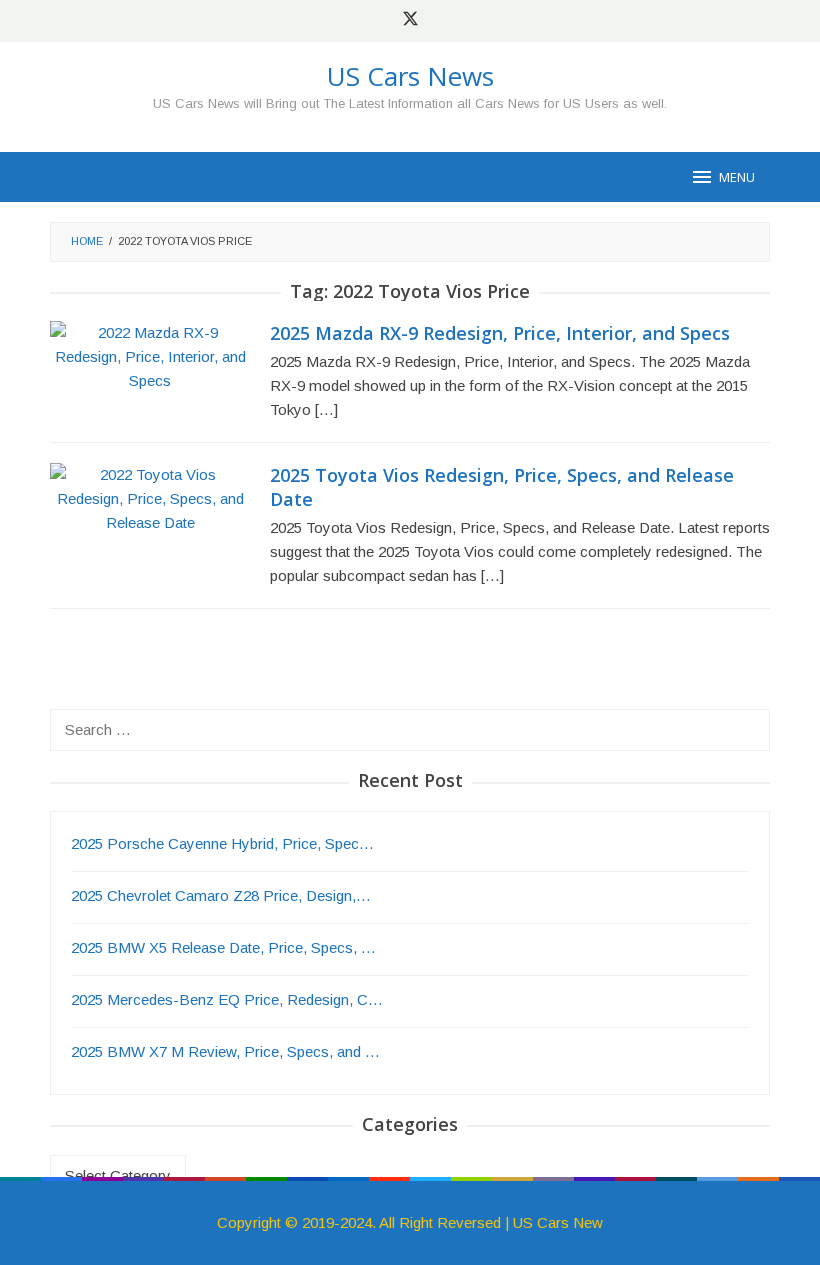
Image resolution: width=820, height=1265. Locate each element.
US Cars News (410, 76)
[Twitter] (410, 21)
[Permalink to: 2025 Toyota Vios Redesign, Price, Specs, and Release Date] (150, 497)
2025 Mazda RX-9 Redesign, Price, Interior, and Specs (500, 333)
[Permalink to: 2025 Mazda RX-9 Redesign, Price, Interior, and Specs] (150, 355)
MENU (737, 177)
